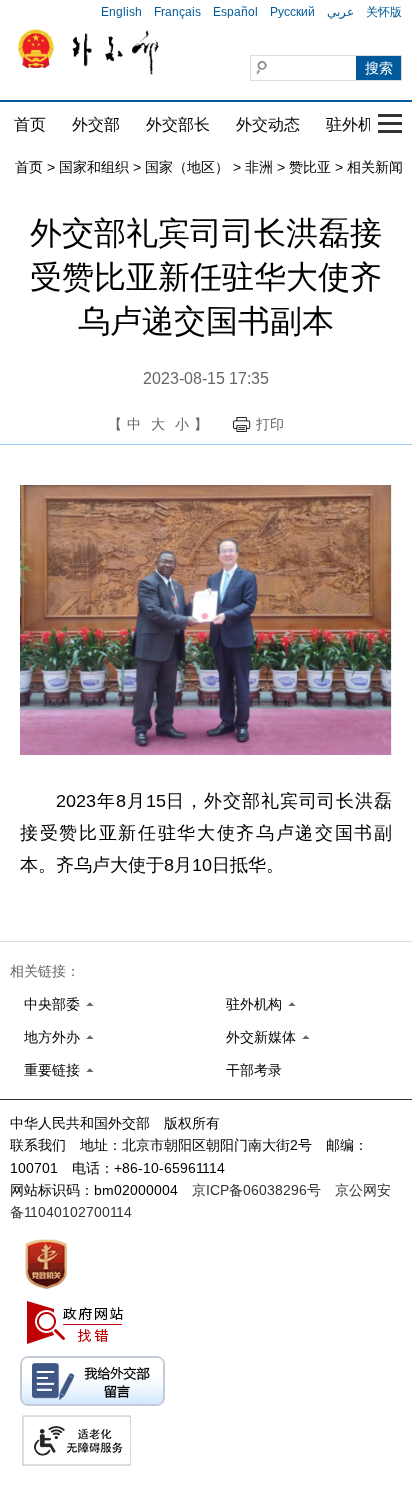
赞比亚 (310, 167)
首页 (30, 124)
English (121, 12)
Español (235, 12)
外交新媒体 (261, 1037)
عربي (340, 12)
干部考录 (254, 1070)
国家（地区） (187, 167)
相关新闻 (375, 167)
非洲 (259, 167)
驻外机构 (358, 124)
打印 (270, 424)
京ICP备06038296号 (256, 1190)
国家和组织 (94, 167)
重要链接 (52, 1070)
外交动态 (268, 124)
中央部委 (52, 1004)
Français (177, 12)
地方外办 (52, 1037)
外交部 (96, 124)
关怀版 (384, 12)
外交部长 (178, 124)
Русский (292, 12)
